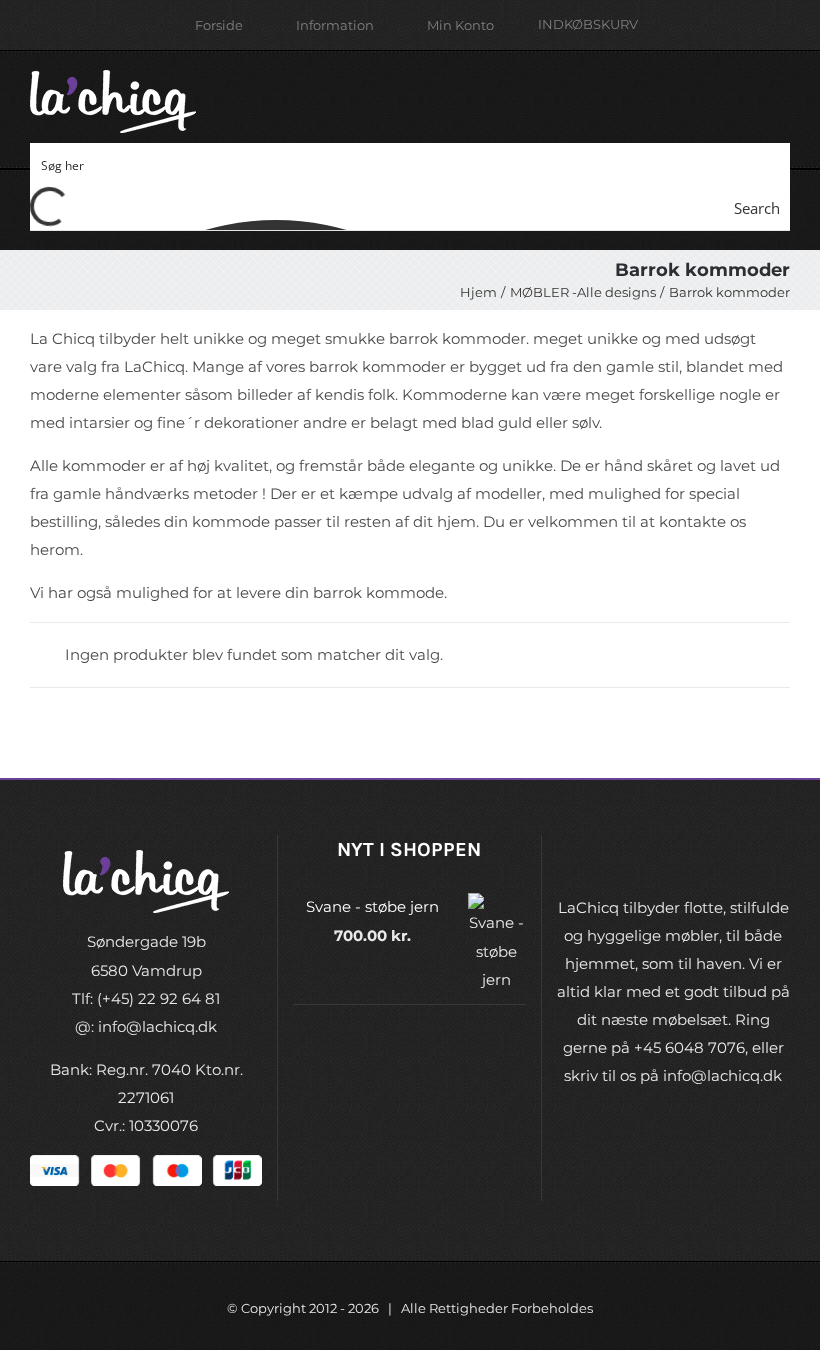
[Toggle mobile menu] (782, 90)
